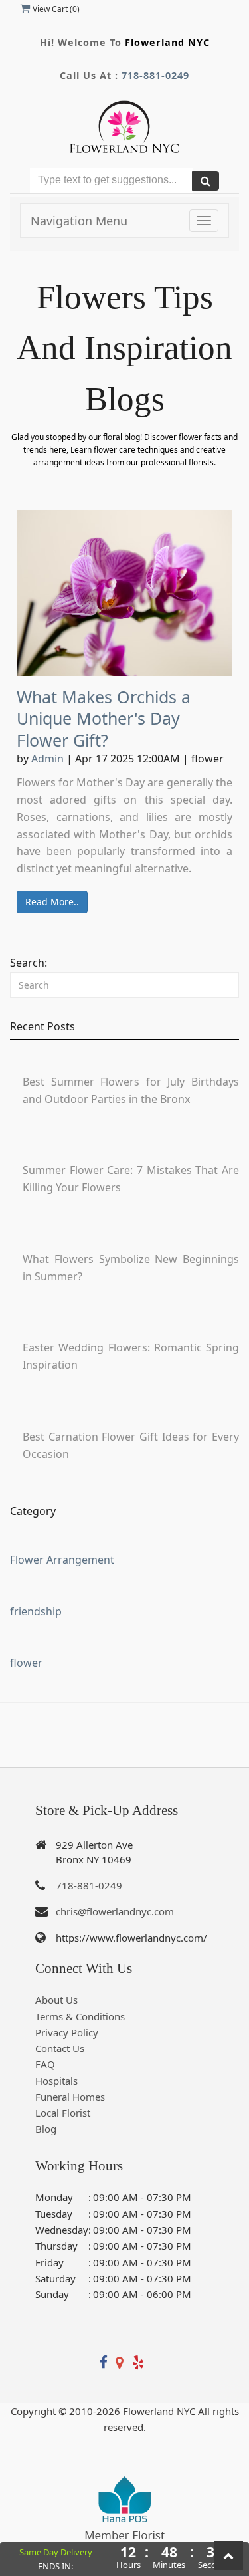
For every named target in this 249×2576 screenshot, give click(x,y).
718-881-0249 (155, 75)
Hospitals (56, 2081)
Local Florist (63, 2113)
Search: (29, 963)
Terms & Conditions (80, 2016)
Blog (46, 2129)
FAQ (45, 2064)
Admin (47, 759)
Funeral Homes (70, 2097)
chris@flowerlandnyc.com (115, 1911)
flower (26, 1663)
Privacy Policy (67, 2032)
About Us (56, 2000)
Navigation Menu (79, 221)
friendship (36, 1611)
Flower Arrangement (62, 1560)
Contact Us (60, 2048)
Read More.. (52, 902)
